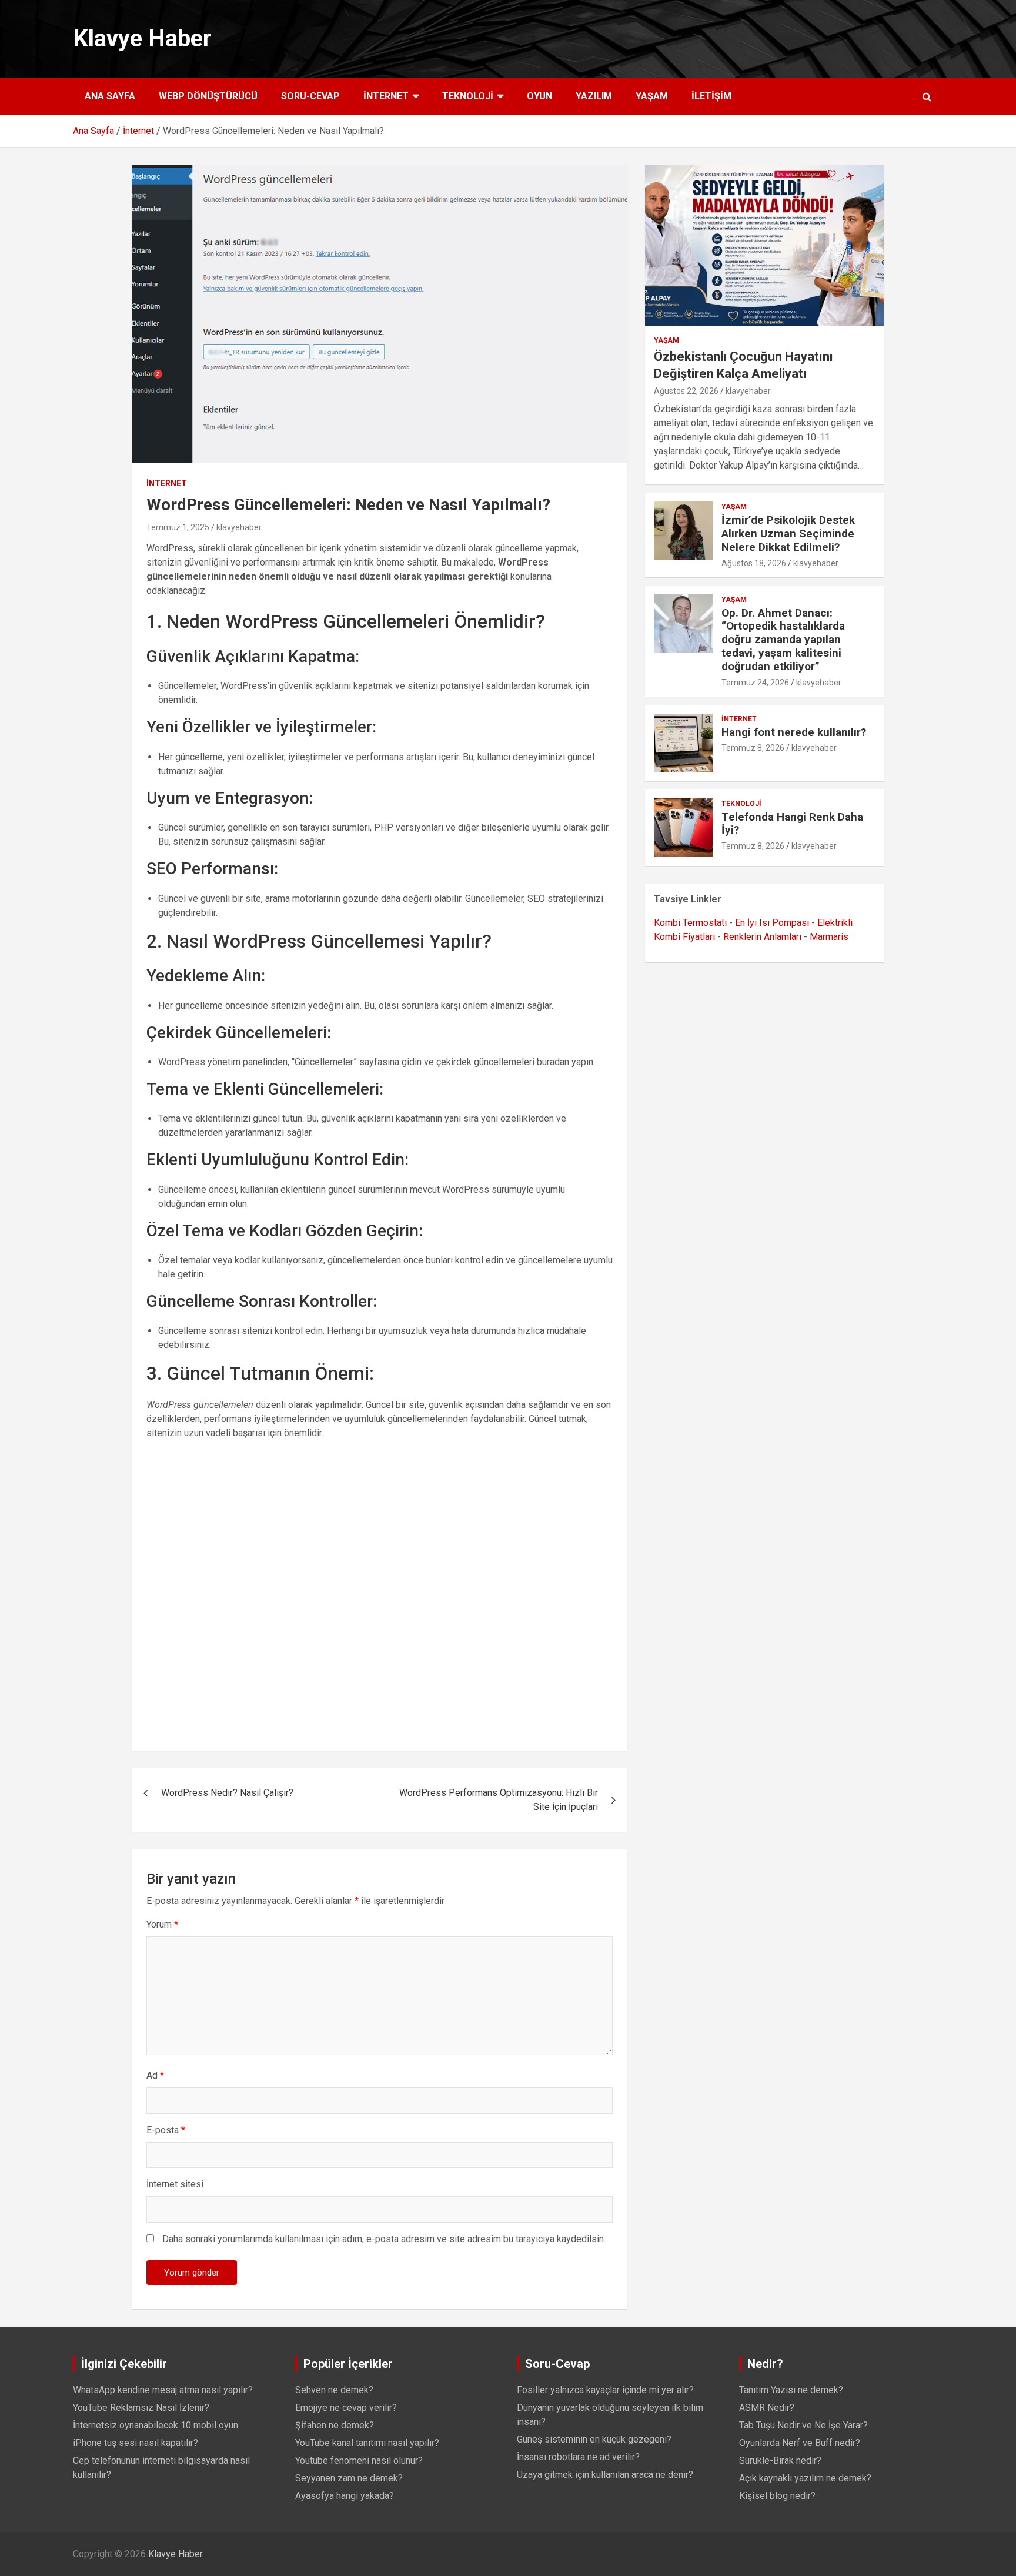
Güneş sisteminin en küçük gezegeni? (594, 2439)
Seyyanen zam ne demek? (349, 2478)
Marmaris (829, 937)
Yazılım (594, 96)
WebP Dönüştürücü (208, 96)
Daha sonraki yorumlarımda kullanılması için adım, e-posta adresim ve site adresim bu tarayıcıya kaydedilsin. (384, 2239)
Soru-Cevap (310, 96)
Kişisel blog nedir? (777, 2496)
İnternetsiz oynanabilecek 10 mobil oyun (156, 2425)
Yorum (162, 1924)
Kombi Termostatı (690, 923)
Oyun (539, 96)
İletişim (711, 96)
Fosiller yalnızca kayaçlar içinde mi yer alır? (605, 2390)
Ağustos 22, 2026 (686, 391)
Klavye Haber (142, 39)
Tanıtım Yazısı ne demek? (791, 2390)
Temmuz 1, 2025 (178, 527)
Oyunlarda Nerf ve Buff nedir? (800, 2443)
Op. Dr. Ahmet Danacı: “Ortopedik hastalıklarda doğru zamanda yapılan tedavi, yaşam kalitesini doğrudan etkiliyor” (783, 640)
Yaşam (652, 96)
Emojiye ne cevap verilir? (346, 2408)
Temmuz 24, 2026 (755, 683)
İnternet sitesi (175, 2184)
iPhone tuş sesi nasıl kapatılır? (136, 2443)
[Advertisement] (380, 1592)
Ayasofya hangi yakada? (345, 2496)
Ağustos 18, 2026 (754, 563)
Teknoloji (468, 96)
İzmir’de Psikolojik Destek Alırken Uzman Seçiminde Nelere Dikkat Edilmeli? (788, 533)
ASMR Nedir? (767, 2408)
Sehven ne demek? (334, 2390)
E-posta (166, 2130)
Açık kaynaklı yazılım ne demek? (805, 2478)
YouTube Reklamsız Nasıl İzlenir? (141, 2408)
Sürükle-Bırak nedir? (780, 2460)
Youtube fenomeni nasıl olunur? (359, 2460)
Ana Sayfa (110, 96)
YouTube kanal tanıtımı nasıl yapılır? (367, 2443)
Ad (155, 2075)
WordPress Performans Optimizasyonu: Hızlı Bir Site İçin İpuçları (499, 1800)
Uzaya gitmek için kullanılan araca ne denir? (605, 2475)
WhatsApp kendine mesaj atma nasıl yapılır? (163, 2390)
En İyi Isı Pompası (772, 923)
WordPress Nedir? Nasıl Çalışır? (227, 1793)
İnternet (386, 96)
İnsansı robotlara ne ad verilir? (578, 2457)
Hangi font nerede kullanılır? (794, 732)
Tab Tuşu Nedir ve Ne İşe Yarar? (803, 2425)
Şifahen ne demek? (335, 2425)
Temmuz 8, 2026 (753, 748)
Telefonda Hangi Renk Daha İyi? (792, 824)
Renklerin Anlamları (762, 937)
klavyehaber (239, 527)
